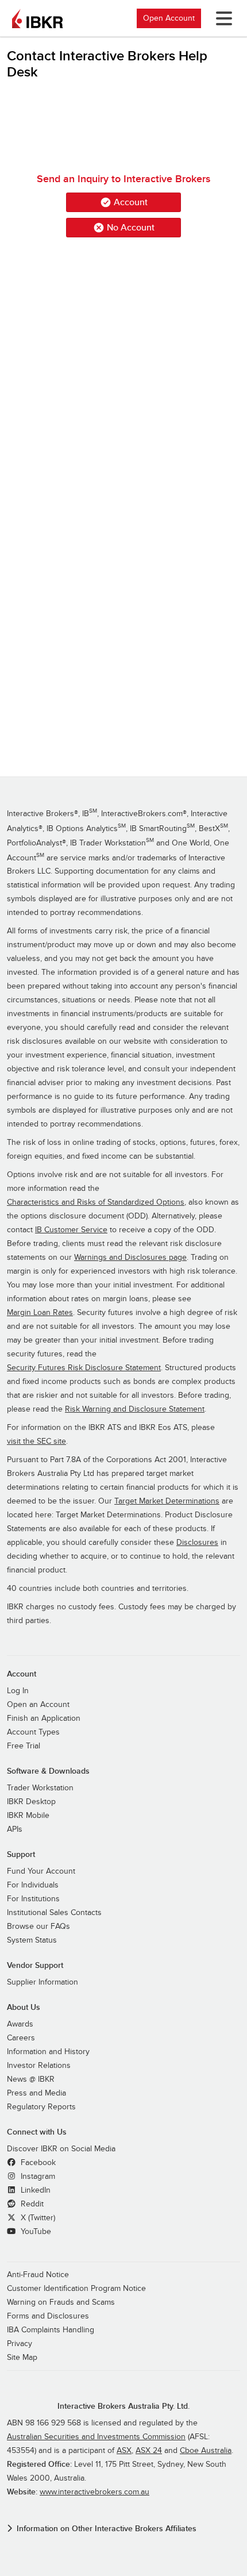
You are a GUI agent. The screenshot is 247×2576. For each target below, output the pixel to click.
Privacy (20, 2344)
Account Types (33, 1732)
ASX (124, 2451)
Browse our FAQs (38, 1927)
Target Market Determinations (167, 1501)
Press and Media (36, 2093)
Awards (20, 2024)
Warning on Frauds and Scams (61, 2302)
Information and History (48, 2052)
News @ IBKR (31, 2079)
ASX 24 (149, 2451)
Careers (21, 2038)
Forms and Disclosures (48, 2316)
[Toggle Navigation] (222, 18)
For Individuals (33, 1885)
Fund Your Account (41, 1871)
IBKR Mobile (28, 1816)
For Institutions (33, 1899)
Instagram (37, 2177)
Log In (18, 1691)
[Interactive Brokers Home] (37, 18)
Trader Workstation (40, 1788)
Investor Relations (39, 2066)
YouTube (35, 2232)
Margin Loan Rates (40, 1313)
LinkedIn (34, 2190)
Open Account (169, 18)
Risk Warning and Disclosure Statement (135, 1409)
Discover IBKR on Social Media (61, 2149)
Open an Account (38, 1705)
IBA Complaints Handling (51, 2330)
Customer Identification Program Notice (76, 2289)
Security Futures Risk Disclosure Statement (84, 1368)
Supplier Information (43, 1982)
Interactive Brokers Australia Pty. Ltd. (123, 2406)
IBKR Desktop (31, 1802)
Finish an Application (44, 1718)
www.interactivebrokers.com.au (94, 2492)
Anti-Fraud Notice (38, 2275)
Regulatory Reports (41, 2107)
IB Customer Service (71, 1230)
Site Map (22, 2358)
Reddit (31, 2204)
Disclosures (197, 1543)
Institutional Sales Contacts (54, 1913)
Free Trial (24, 1746)
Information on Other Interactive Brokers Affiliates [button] (107, 2529)
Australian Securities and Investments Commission (96, 2437)
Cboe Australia (206, 2451)
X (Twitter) (37, 2218)
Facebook (37, 2163)
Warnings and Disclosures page (130, 1258)
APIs (15, 1829)
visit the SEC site (36, 1441)
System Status (32, 1940)
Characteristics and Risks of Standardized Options (96, 1202)
